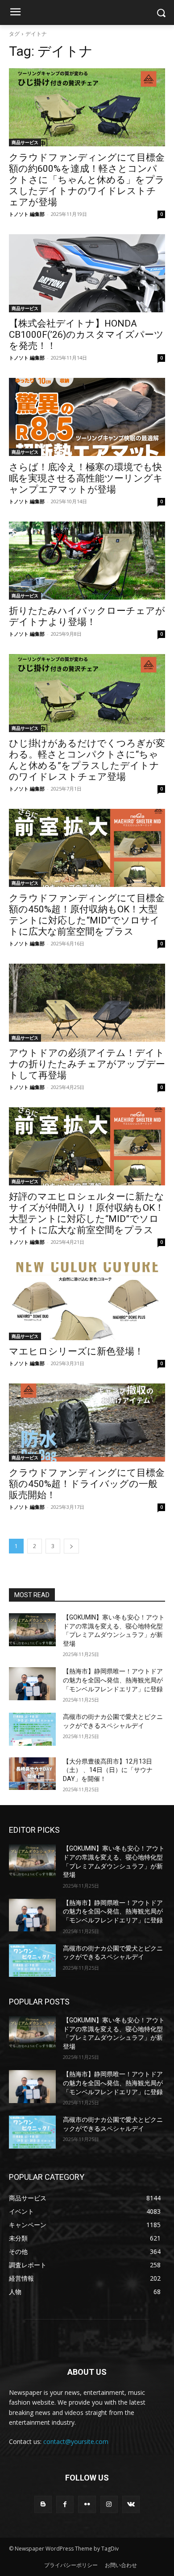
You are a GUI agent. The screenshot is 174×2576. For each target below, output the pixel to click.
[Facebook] (65, 2504)
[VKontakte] (131, 2504)
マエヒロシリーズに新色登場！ (76, 1351)
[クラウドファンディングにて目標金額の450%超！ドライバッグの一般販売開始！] (87, 1423)
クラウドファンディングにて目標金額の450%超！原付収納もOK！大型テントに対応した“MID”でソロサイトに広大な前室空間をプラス (87, 915)
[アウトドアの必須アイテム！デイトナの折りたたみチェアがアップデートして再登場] (87, 1003)
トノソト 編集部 (27, 214)
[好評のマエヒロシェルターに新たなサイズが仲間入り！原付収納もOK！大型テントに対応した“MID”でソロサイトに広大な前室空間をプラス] (87, 1146)
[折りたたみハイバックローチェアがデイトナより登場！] (87, 561)
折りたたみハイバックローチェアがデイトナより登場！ (87, 616)
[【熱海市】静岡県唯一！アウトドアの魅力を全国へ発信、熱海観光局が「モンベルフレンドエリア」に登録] (32, 1684)
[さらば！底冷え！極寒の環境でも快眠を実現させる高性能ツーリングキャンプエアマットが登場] (87, 417)
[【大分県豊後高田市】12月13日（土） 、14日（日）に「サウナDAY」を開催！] (32, 1774)
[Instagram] (109, 2504)
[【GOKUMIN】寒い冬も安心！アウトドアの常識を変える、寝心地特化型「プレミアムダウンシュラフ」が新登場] (32, 1630)
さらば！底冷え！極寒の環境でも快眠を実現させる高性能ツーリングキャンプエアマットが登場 (86, 478)
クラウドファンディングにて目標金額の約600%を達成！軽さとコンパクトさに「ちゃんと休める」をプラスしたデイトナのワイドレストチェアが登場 (87, 180)
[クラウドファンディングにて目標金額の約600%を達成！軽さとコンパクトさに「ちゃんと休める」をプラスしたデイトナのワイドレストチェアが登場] (87, 107)
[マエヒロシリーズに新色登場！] (87, 1301)
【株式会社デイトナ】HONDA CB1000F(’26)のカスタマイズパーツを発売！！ (86, 335)
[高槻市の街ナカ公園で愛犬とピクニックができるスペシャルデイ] (32, 1729)
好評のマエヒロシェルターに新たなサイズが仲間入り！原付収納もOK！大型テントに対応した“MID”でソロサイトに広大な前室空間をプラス (87, 1213)
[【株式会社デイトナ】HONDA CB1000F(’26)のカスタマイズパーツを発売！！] (87, 273)
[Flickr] (87, 2504)
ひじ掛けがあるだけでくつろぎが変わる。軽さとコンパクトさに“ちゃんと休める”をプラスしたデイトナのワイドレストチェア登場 (87, 760)
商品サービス (25, 142)
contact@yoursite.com (76, 2441)
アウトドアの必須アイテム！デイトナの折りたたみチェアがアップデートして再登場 (87, 1064)
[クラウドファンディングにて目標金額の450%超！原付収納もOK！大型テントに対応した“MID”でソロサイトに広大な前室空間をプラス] (87, 848)
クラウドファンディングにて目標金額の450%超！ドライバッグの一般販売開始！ (87, 1484)
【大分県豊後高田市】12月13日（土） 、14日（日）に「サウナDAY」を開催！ (108, 1770)
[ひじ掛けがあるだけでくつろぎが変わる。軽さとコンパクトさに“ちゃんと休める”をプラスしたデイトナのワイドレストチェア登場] (87, 693)
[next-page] (71, 1546)
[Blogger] (43, 2504)
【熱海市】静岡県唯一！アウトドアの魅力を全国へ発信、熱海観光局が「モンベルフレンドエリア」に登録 (113, 1680)
